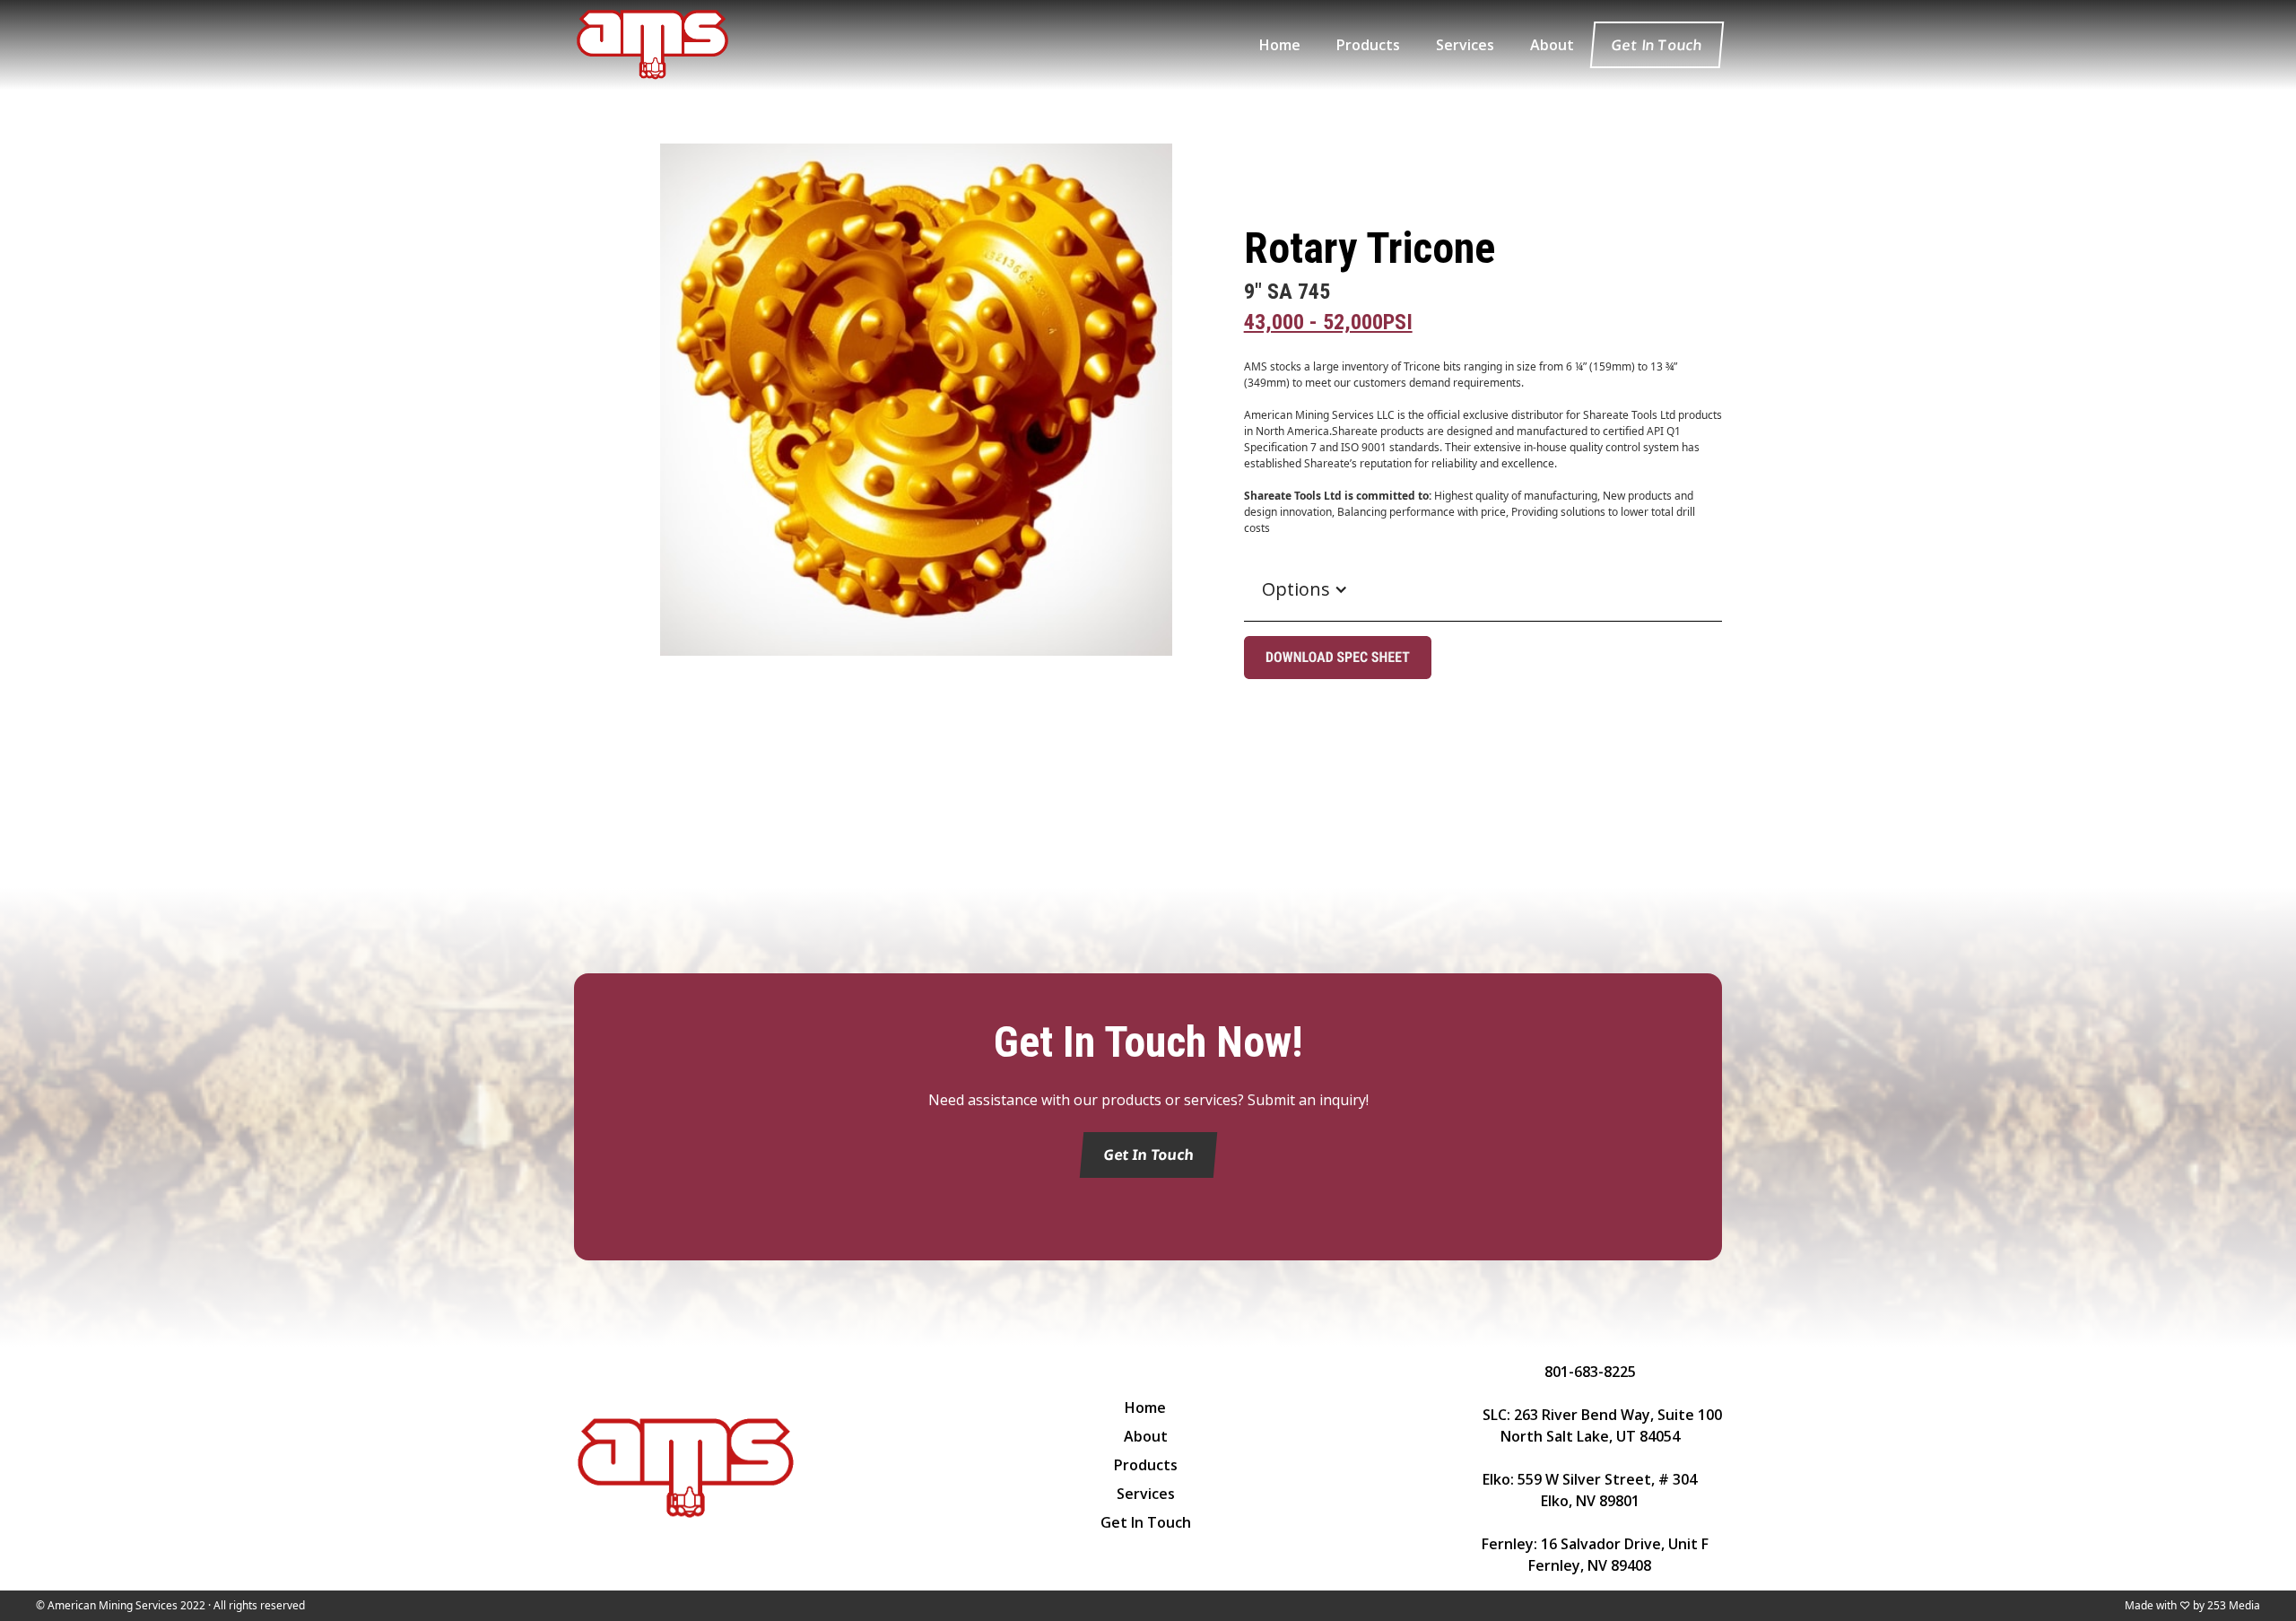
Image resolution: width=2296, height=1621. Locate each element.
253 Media (2234, 1605)
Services (1146, 1494)
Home (1145, 1407)
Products (1146, 1465)
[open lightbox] (916, 451)
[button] (1305, 589)
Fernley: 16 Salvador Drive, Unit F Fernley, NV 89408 (1590, 1555)
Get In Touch (1657, 45)
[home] (652, 45)
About (1146, 1436)
